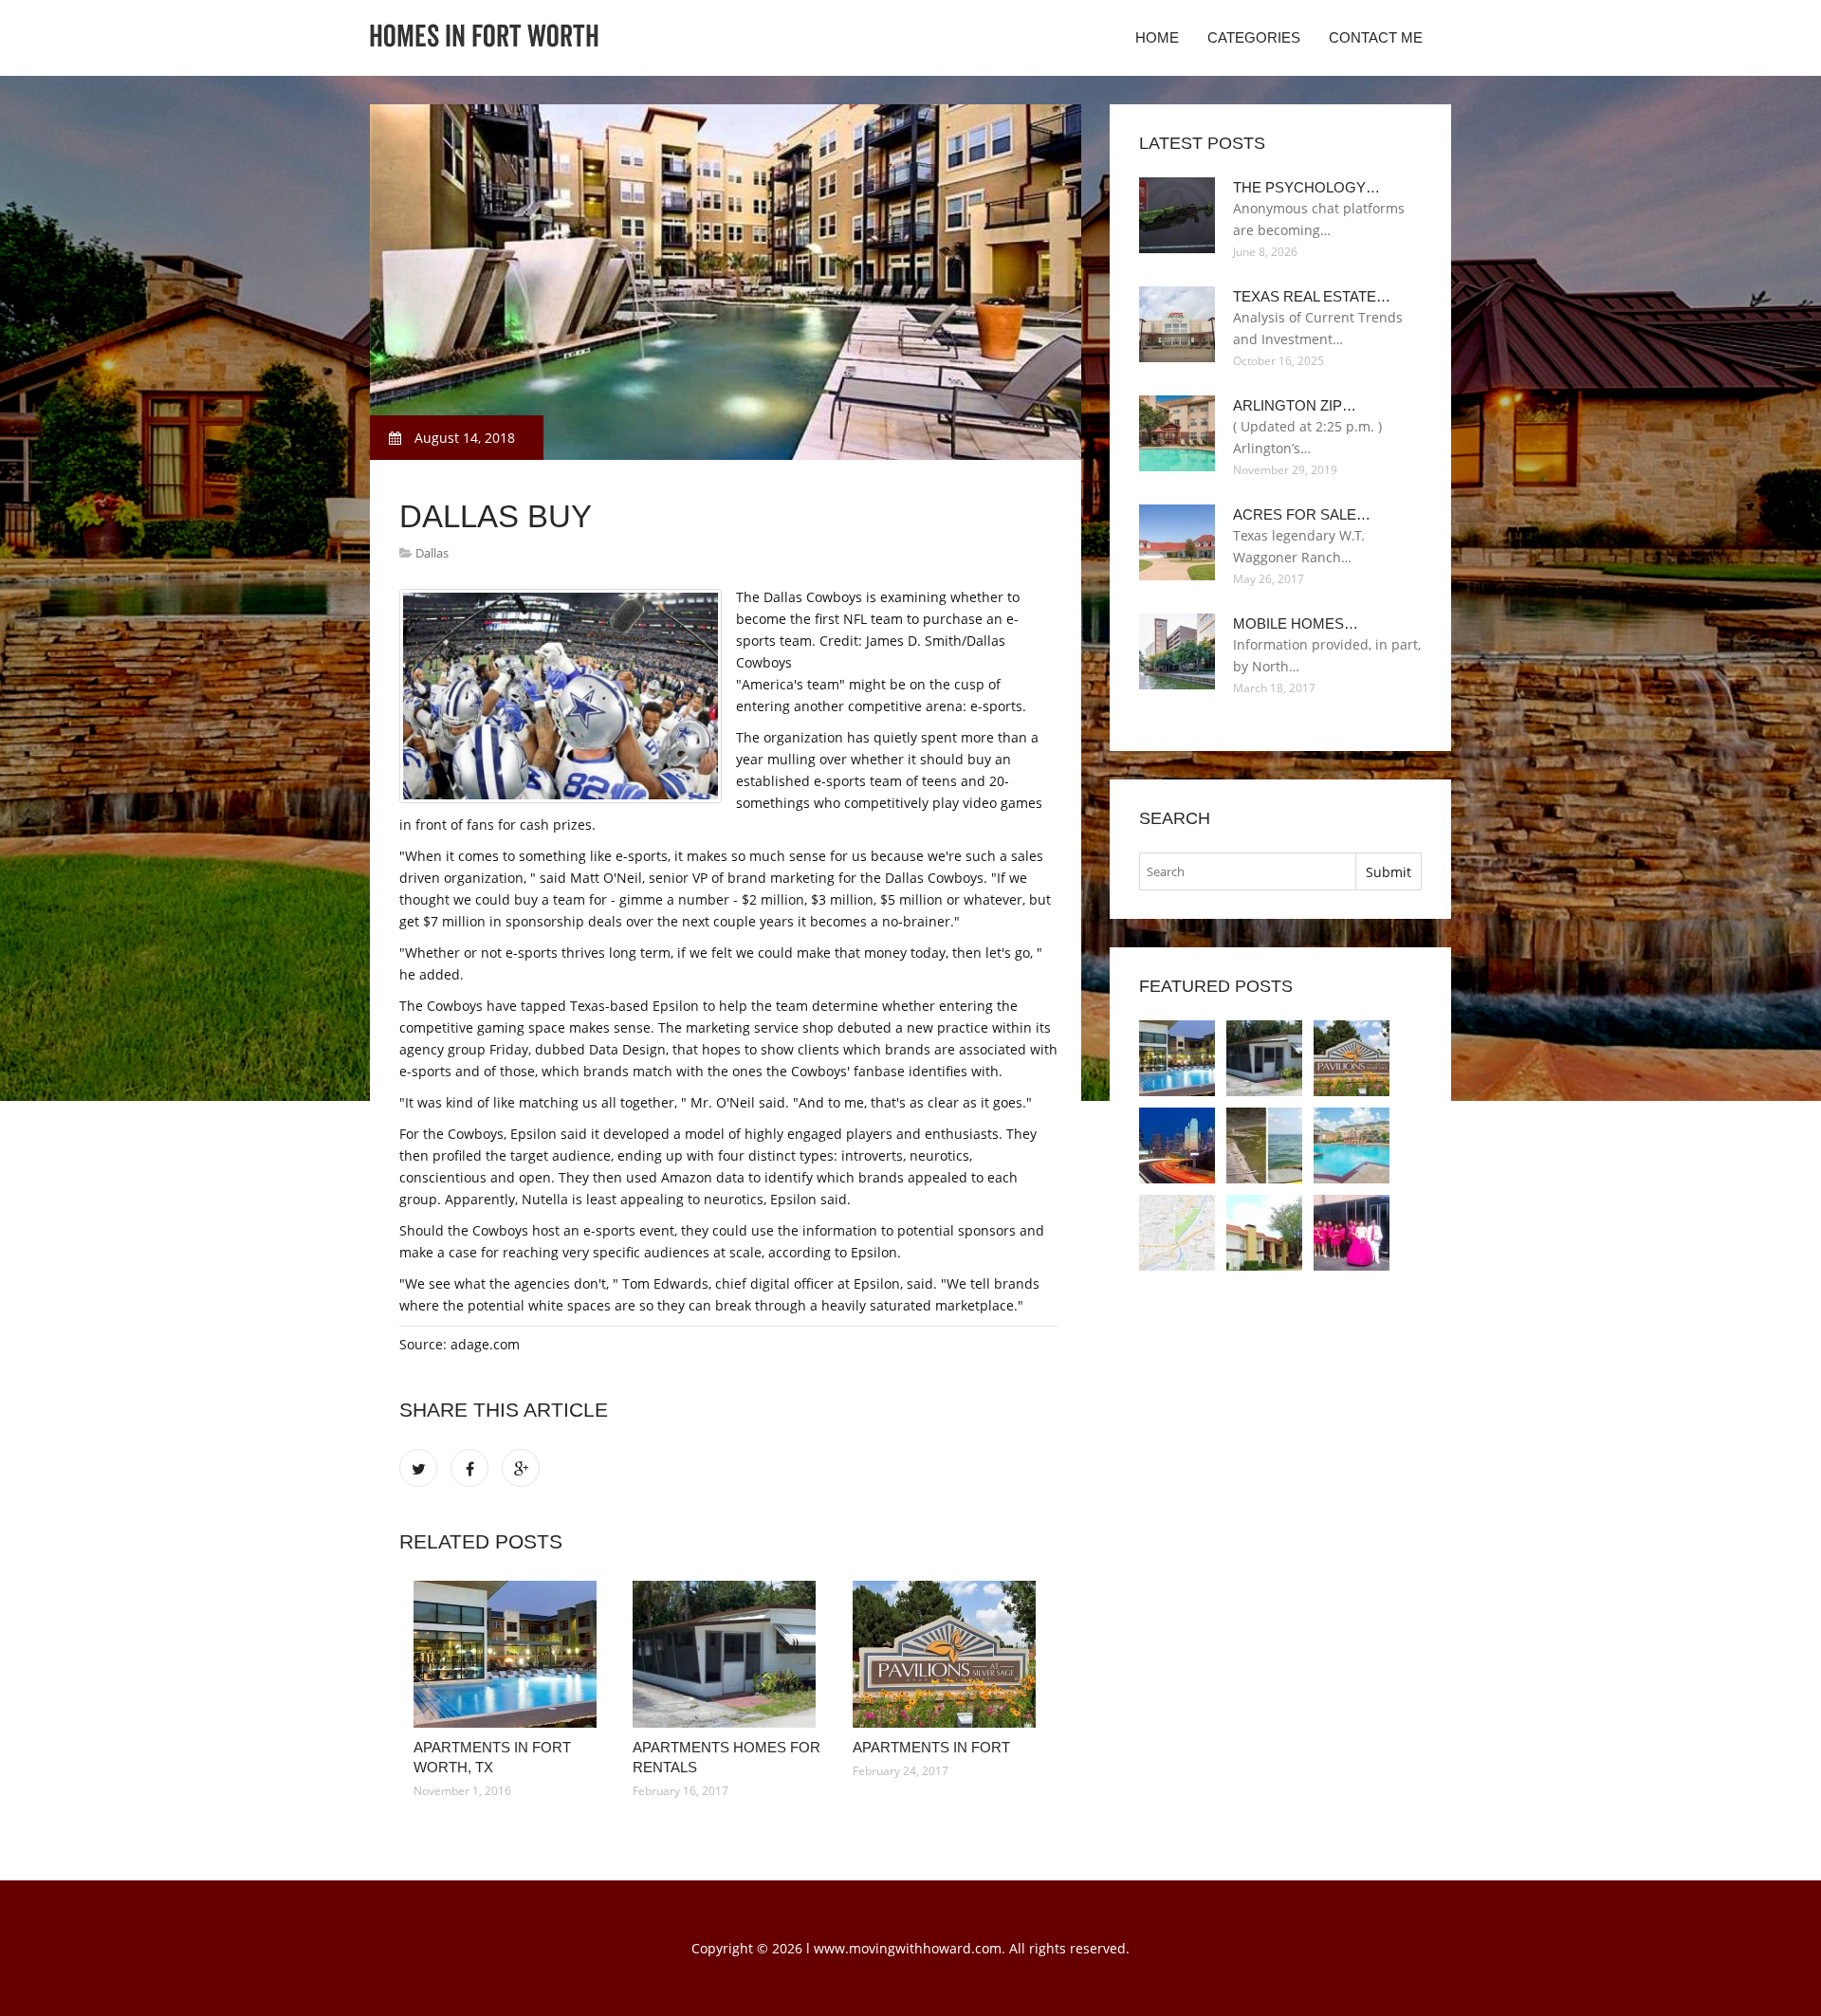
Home (1157, 37)
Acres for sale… (1302, 514)
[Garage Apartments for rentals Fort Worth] (1177, 1233)
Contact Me (1376, 37)
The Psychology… (1306, 187)
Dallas (432, 553)
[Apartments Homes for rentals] (728, 1654)
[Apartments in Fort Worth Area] (1264, 1233)
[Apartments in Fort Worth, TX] (509, 1654)
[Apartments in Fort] (948, 1654)
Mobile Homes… (1296, 623)
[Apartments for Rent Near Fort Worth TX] (1177, 1145)
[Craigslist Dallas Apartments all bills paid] (1264, 1145)
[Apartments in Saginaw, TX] (1352, 1145)
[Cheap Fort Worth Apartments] (1352, 1233)
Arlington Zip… (1295, 405)
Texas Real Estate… (1312, 296)
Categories (1254, 37)
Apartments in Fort (931, 1747)
